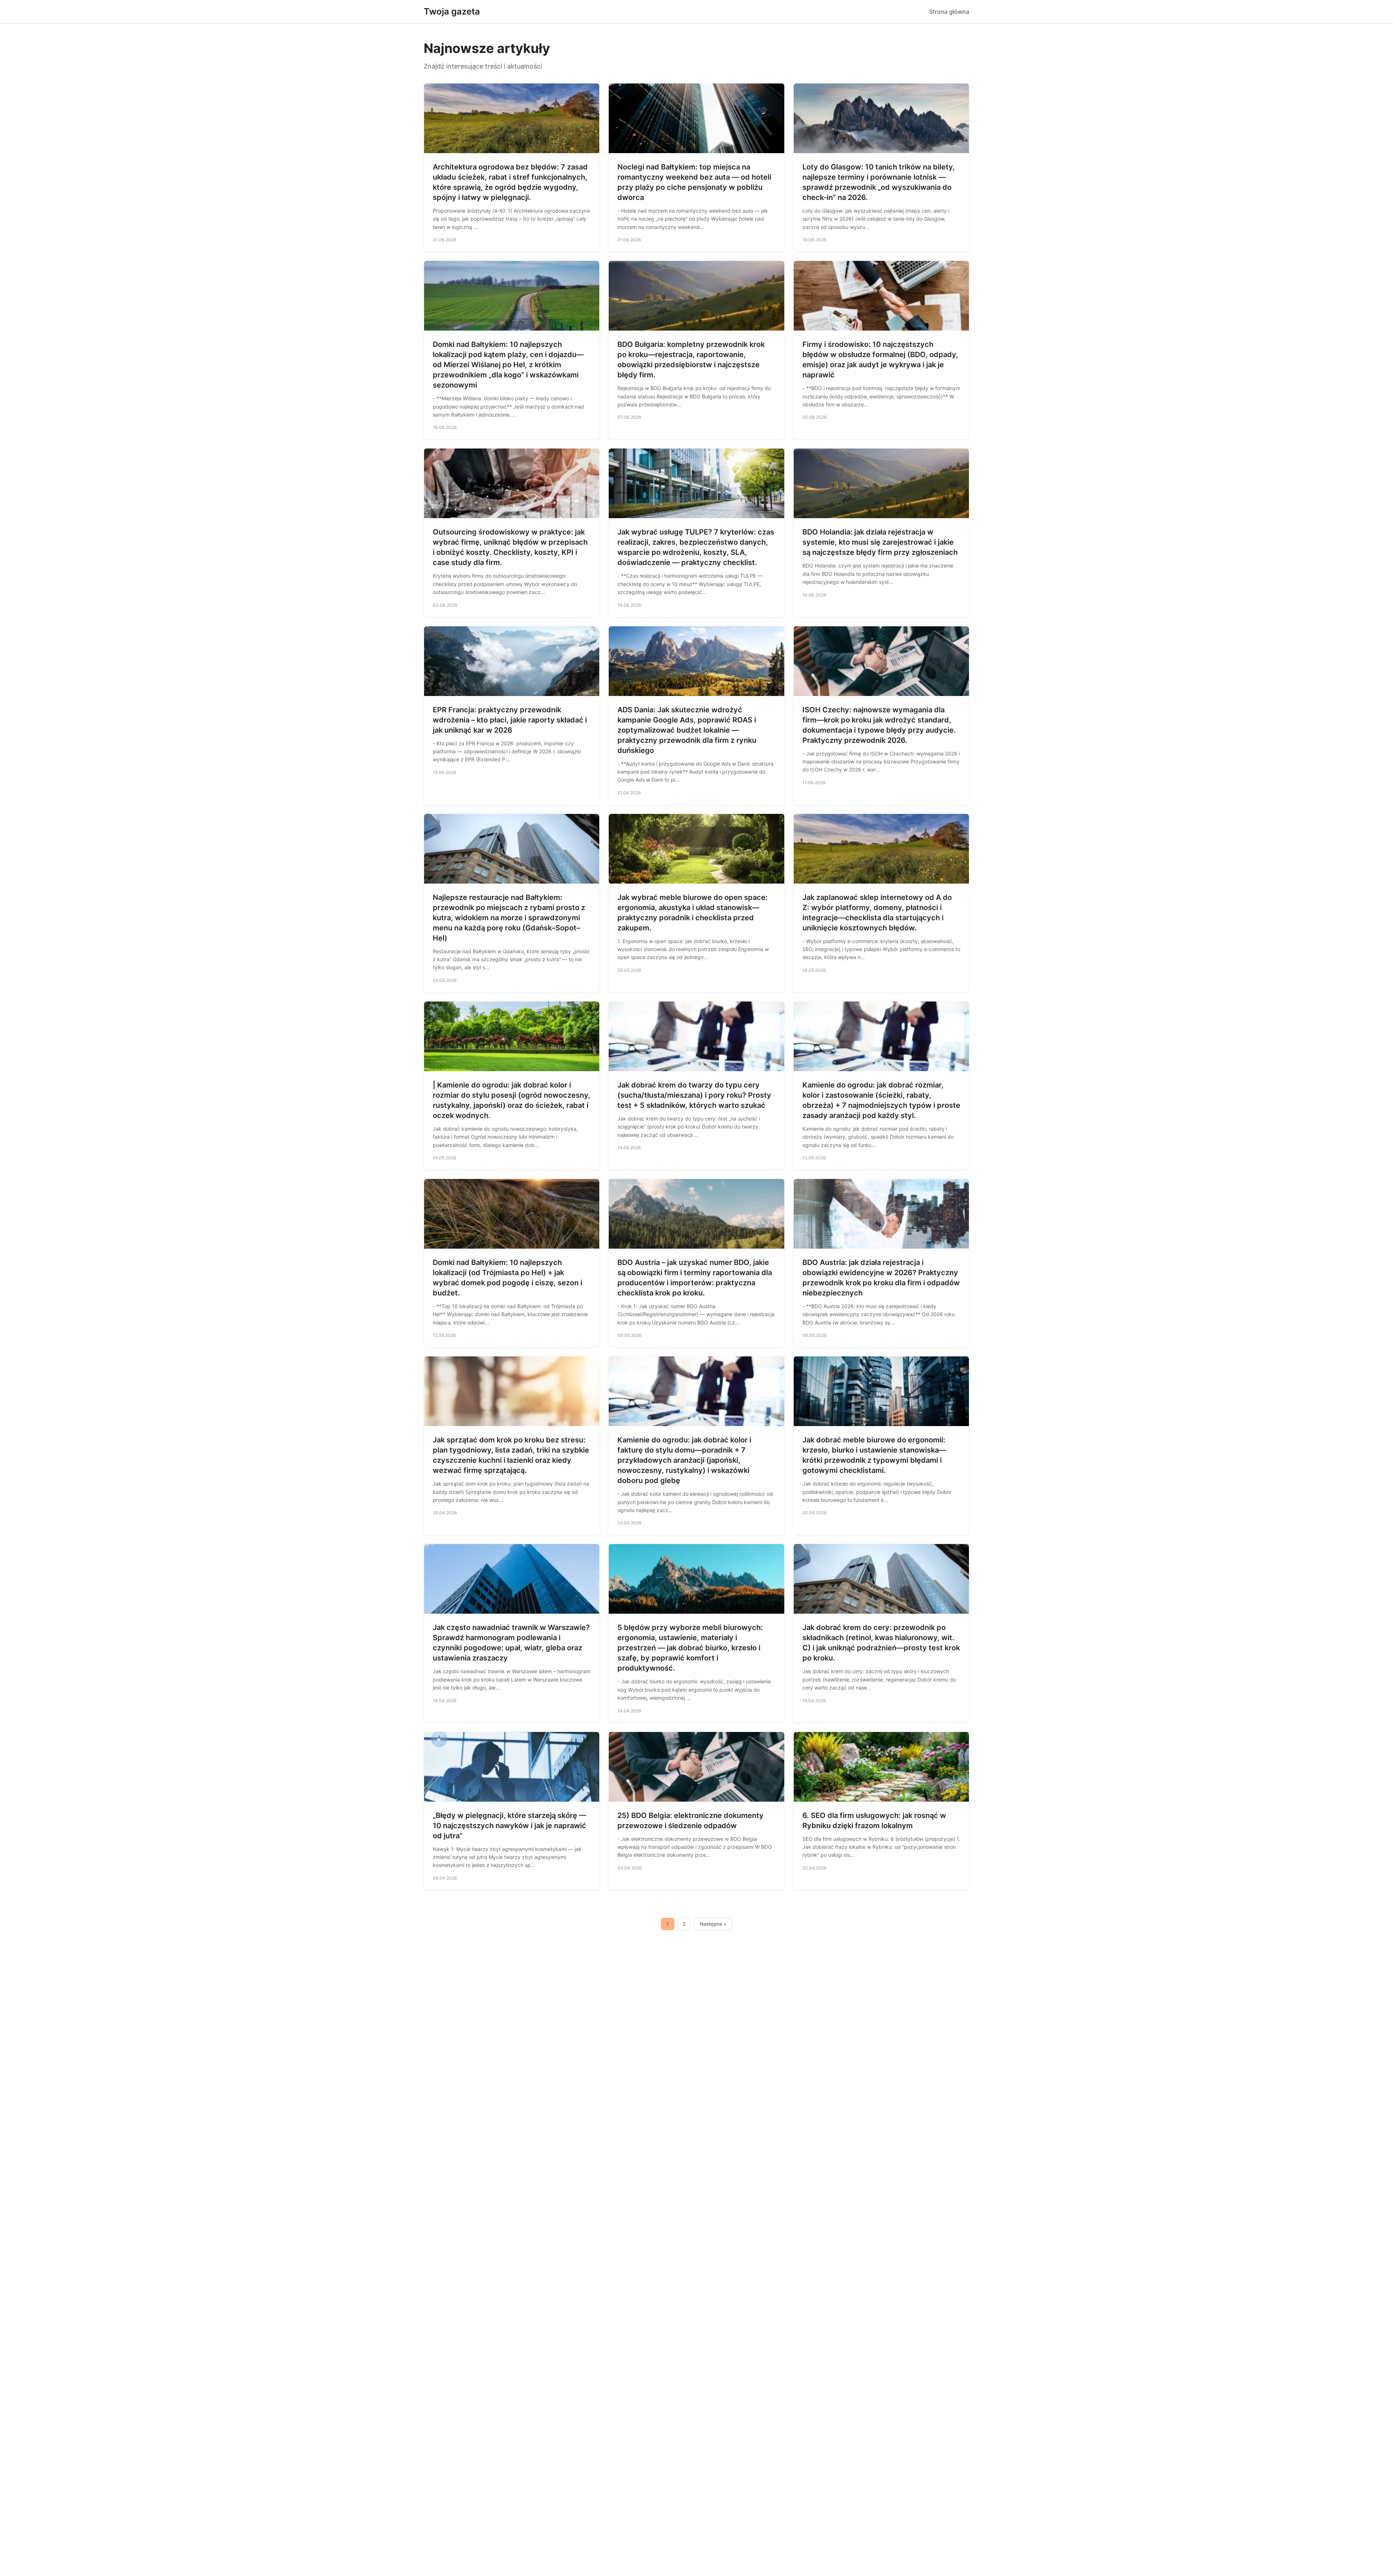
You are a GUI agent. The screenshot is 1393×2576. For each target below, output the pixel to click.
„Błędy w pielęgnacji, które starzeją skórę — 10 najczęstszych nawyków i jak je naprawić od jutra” (509, 1826)
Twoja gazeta (452, 11)
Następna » (713, 1924)
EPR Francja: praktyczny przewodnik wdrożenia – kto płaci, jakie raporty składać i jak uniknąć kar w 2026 (510, 720)
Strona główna (949, 12)
